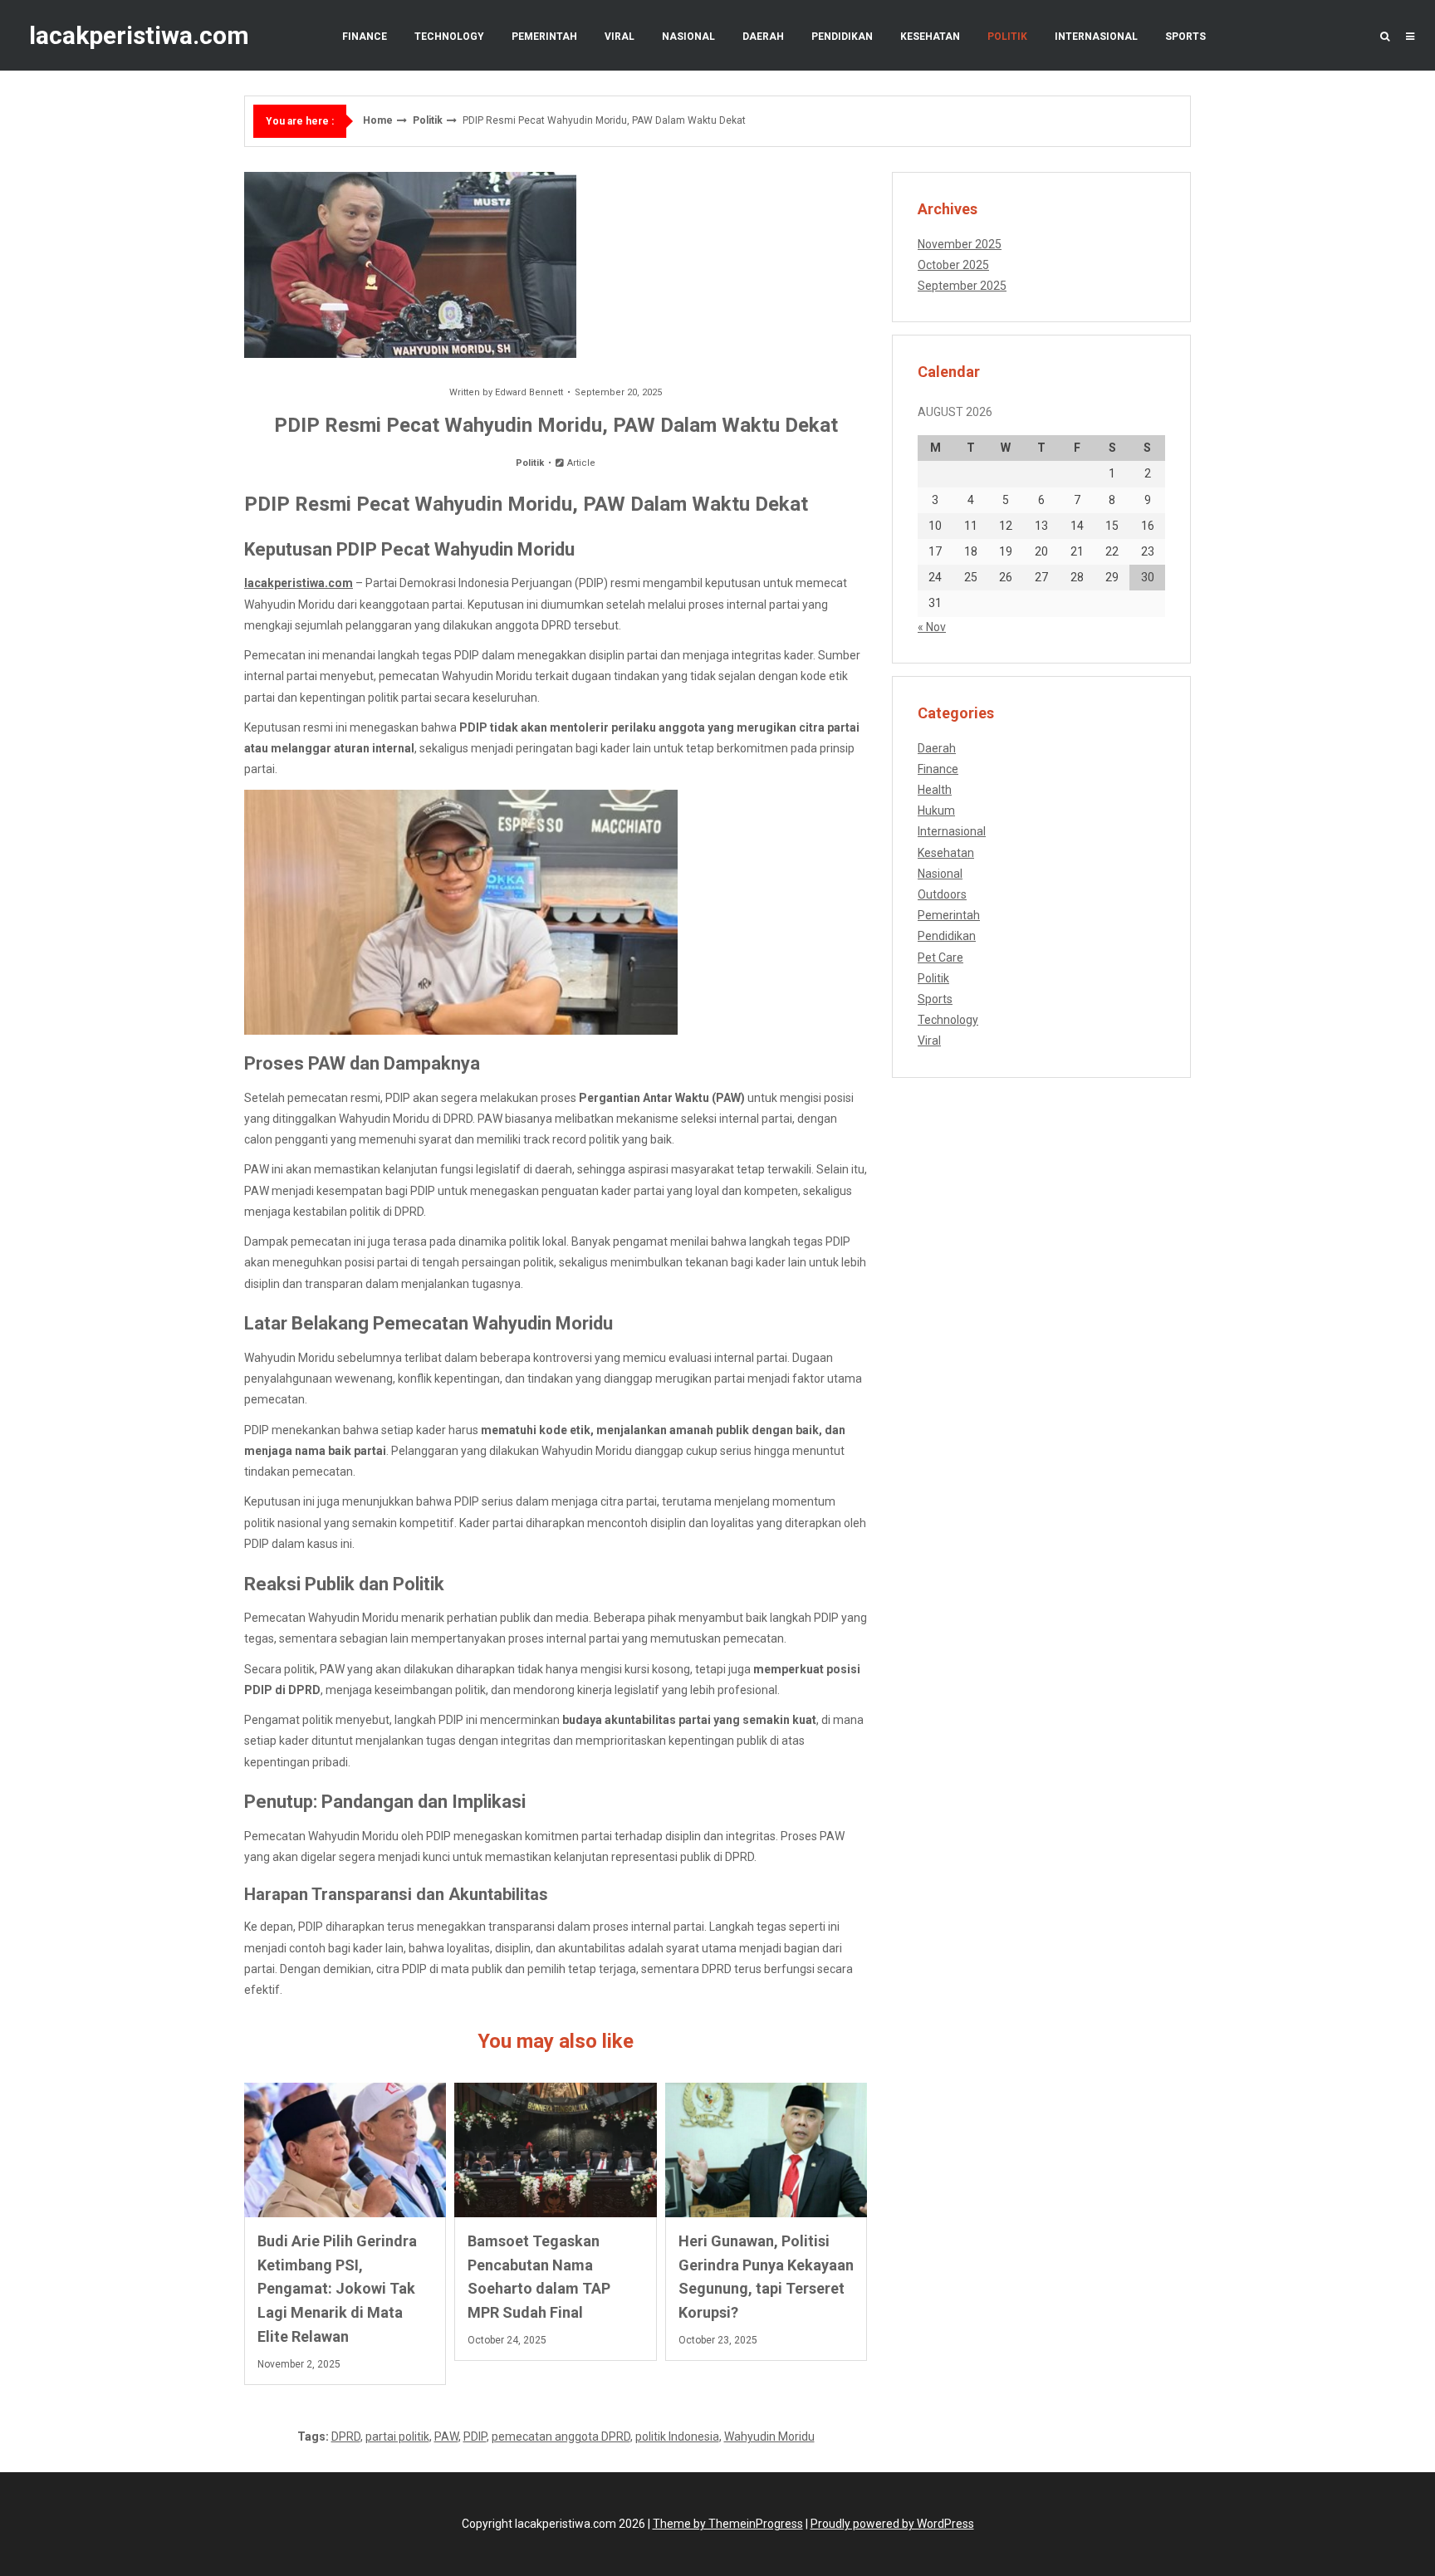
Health (935, 790)
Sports (1185, 37)
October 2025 (953, 265)
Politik (1007, 37)
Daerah (763, 37)
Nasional (688, 37)
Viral (620, 37)
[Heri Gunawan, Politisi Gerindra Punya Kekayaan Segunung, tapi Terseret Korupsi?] (766, 2150)
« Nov (932, 627)
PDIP (475, 2436)
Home (378, 120)
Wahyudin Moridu (769, 2436)
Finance (365, 37)
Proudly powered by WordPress (892, 2524)
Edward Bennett (529, 392)
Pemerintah (544, 37)
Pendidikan (842, 37)
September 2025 (962, 286)
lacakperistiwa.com (139, 35)
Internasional (1096, 37)
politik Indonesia (677, 2436)
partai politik (397, 2436)
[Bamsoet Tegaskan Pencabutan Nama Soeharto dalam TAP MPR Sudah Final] (555, 2150)
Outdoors (942, 894)
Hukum (936, 811)
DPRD (346, 2436)
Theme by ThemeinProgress (728, 2524)
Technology (449, 37)
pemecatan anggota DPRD (561, 2436)
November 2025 (960, 244)
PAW (446, 2436)
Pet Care (940, 957)
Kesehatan (930, 37)
